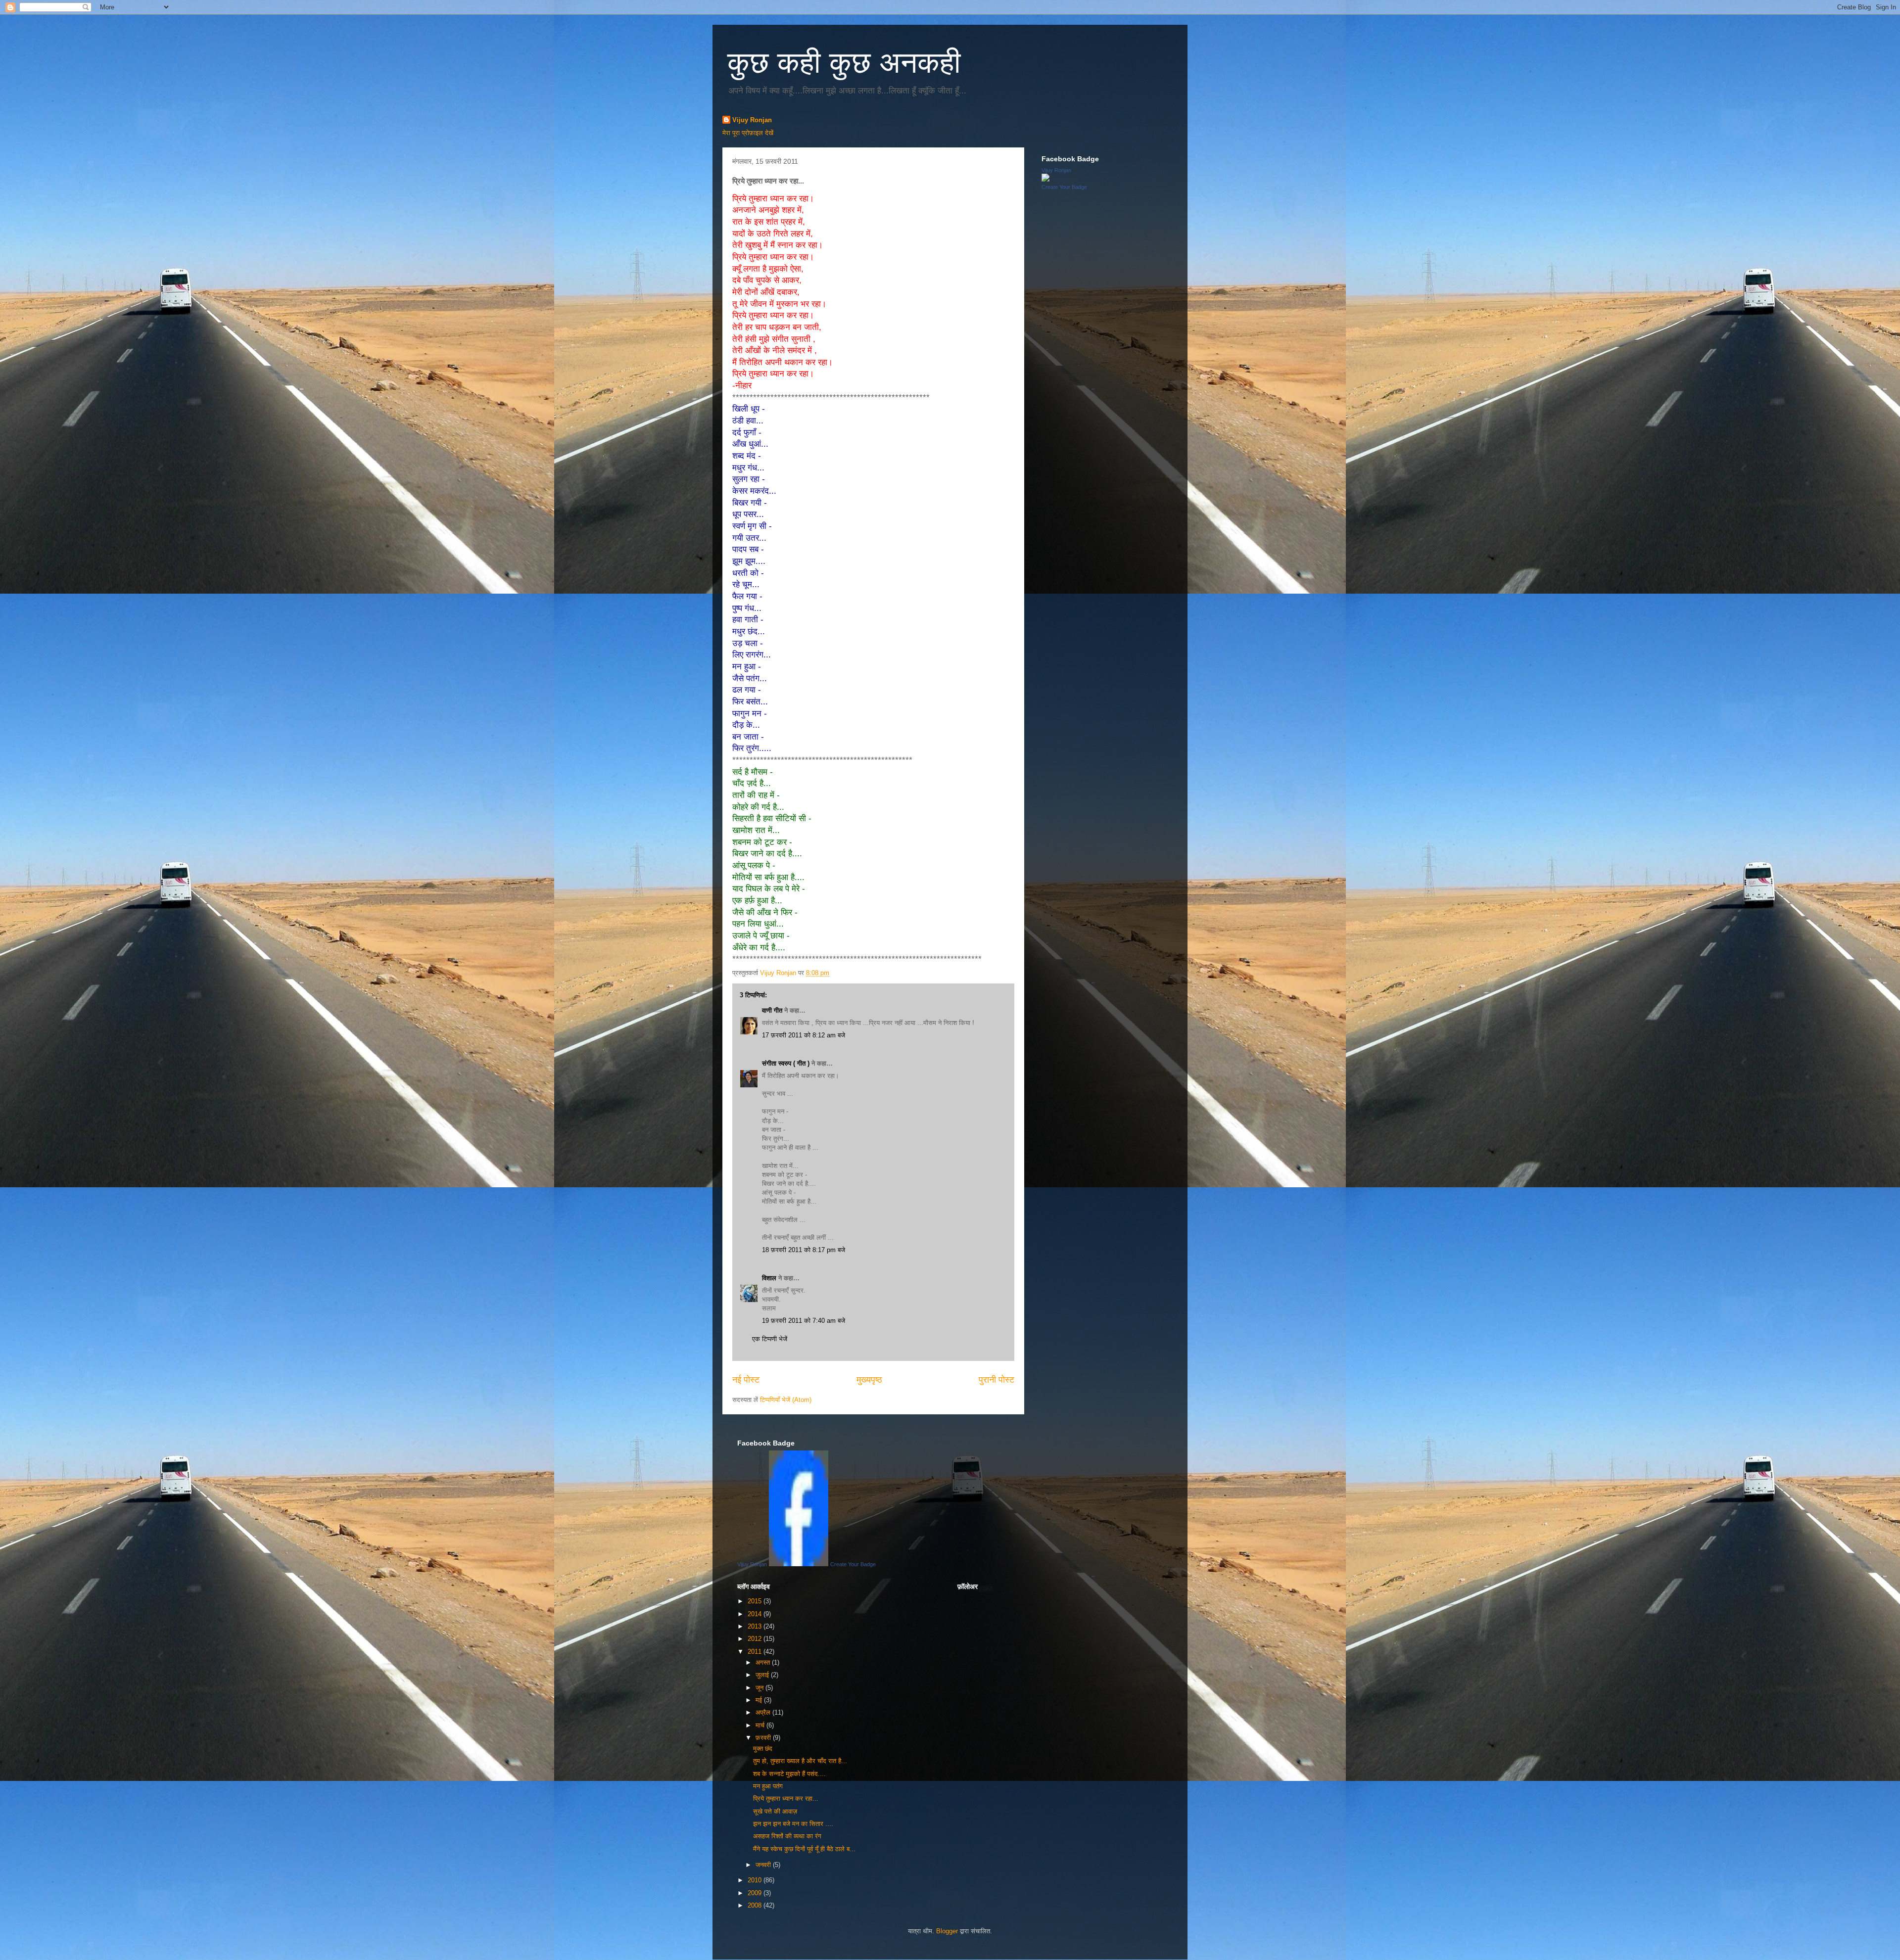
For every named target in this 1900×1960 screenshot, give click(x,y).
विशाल (769, 1278)
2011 (756, 1652)
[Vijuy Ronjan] (1045, 179)
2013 (756, 1626)
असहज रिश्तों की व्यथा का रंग (787, 1836)
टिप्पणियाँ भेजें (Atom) (786, 1400)
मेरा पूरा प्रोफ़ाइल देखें (748, 133)
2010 (756, 1880)
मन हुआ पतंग (768, 1786)
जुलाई (763, 1675)
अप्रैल (764, 1712)
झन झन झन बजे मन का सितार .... (793, 1824)
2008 (756, 1905)
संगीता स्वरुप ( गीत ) (786, 1063)
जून (760, 1688)
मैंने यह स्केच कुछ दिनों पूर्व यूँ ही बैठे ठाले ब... (804, 1849)
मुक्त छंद (763, 1749)
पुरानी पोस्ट (997, 1380)
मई (760, 1700)
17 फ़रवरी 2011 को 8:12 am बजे (804, 1035)
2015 (756, 1601)
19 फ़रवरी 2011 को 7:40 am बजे (804, 1321)
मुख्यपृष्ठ (869, 1380)
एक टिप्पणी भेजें (770, 1339)
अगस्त (764, 1662)
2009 (756, 1893)
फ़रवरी (764, 1738)
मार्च (761, 1725)
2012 (756, 1639)
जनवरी (764, 1865)
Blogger (947, 1931)
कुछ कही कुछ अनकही (844, 63)
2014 (756, 1614)
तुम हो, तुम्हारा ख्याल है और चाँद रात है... (800, 1761)
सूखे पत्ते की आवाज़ (775, 1811)
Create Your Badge (1064, 187)
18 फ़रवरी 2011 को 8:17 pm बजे (804, 1250)
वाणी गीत (772, 1010)
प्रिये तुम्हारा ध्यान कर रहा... (786, 1798)
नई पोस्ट (746, 1380)
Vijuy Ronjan (752, 120)
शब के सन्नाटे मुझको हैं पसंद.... (789, 1774)
